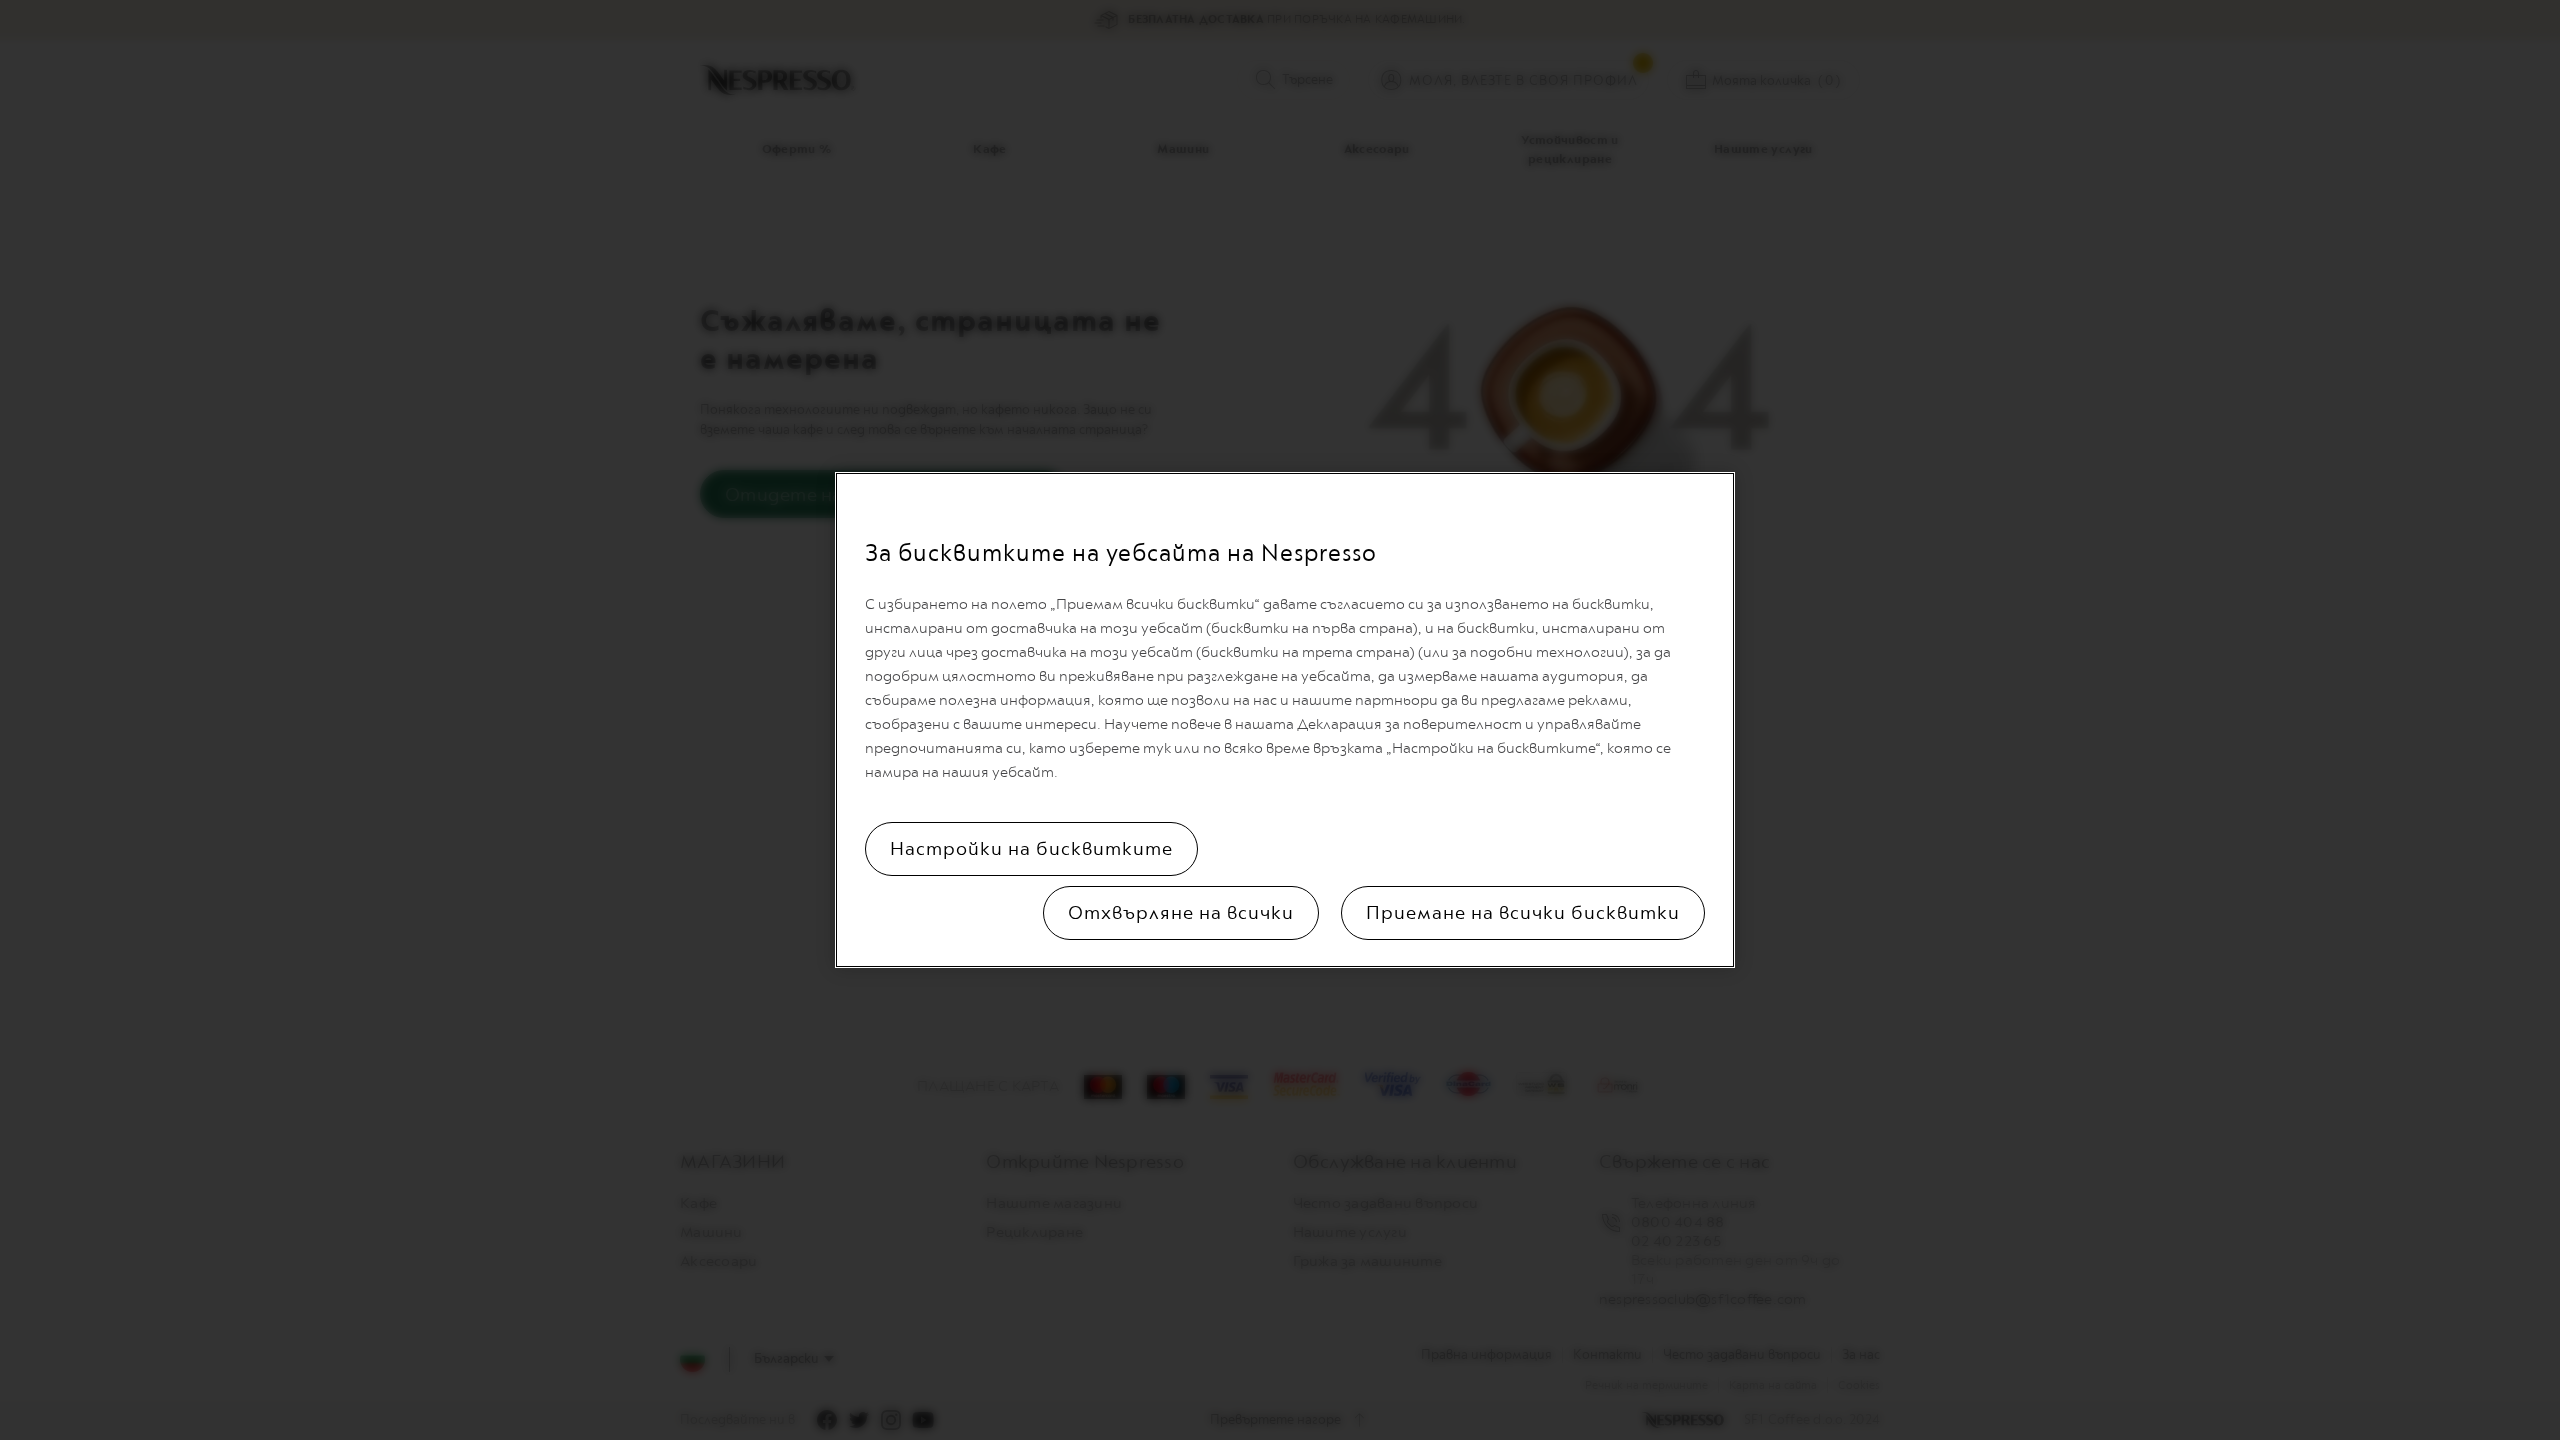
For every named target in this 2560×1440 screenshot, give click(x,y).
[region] (1285, 720)
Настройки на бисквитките (1031, 849)
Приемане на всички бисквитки (1523, 913)
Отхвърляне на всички (1181, 913)
